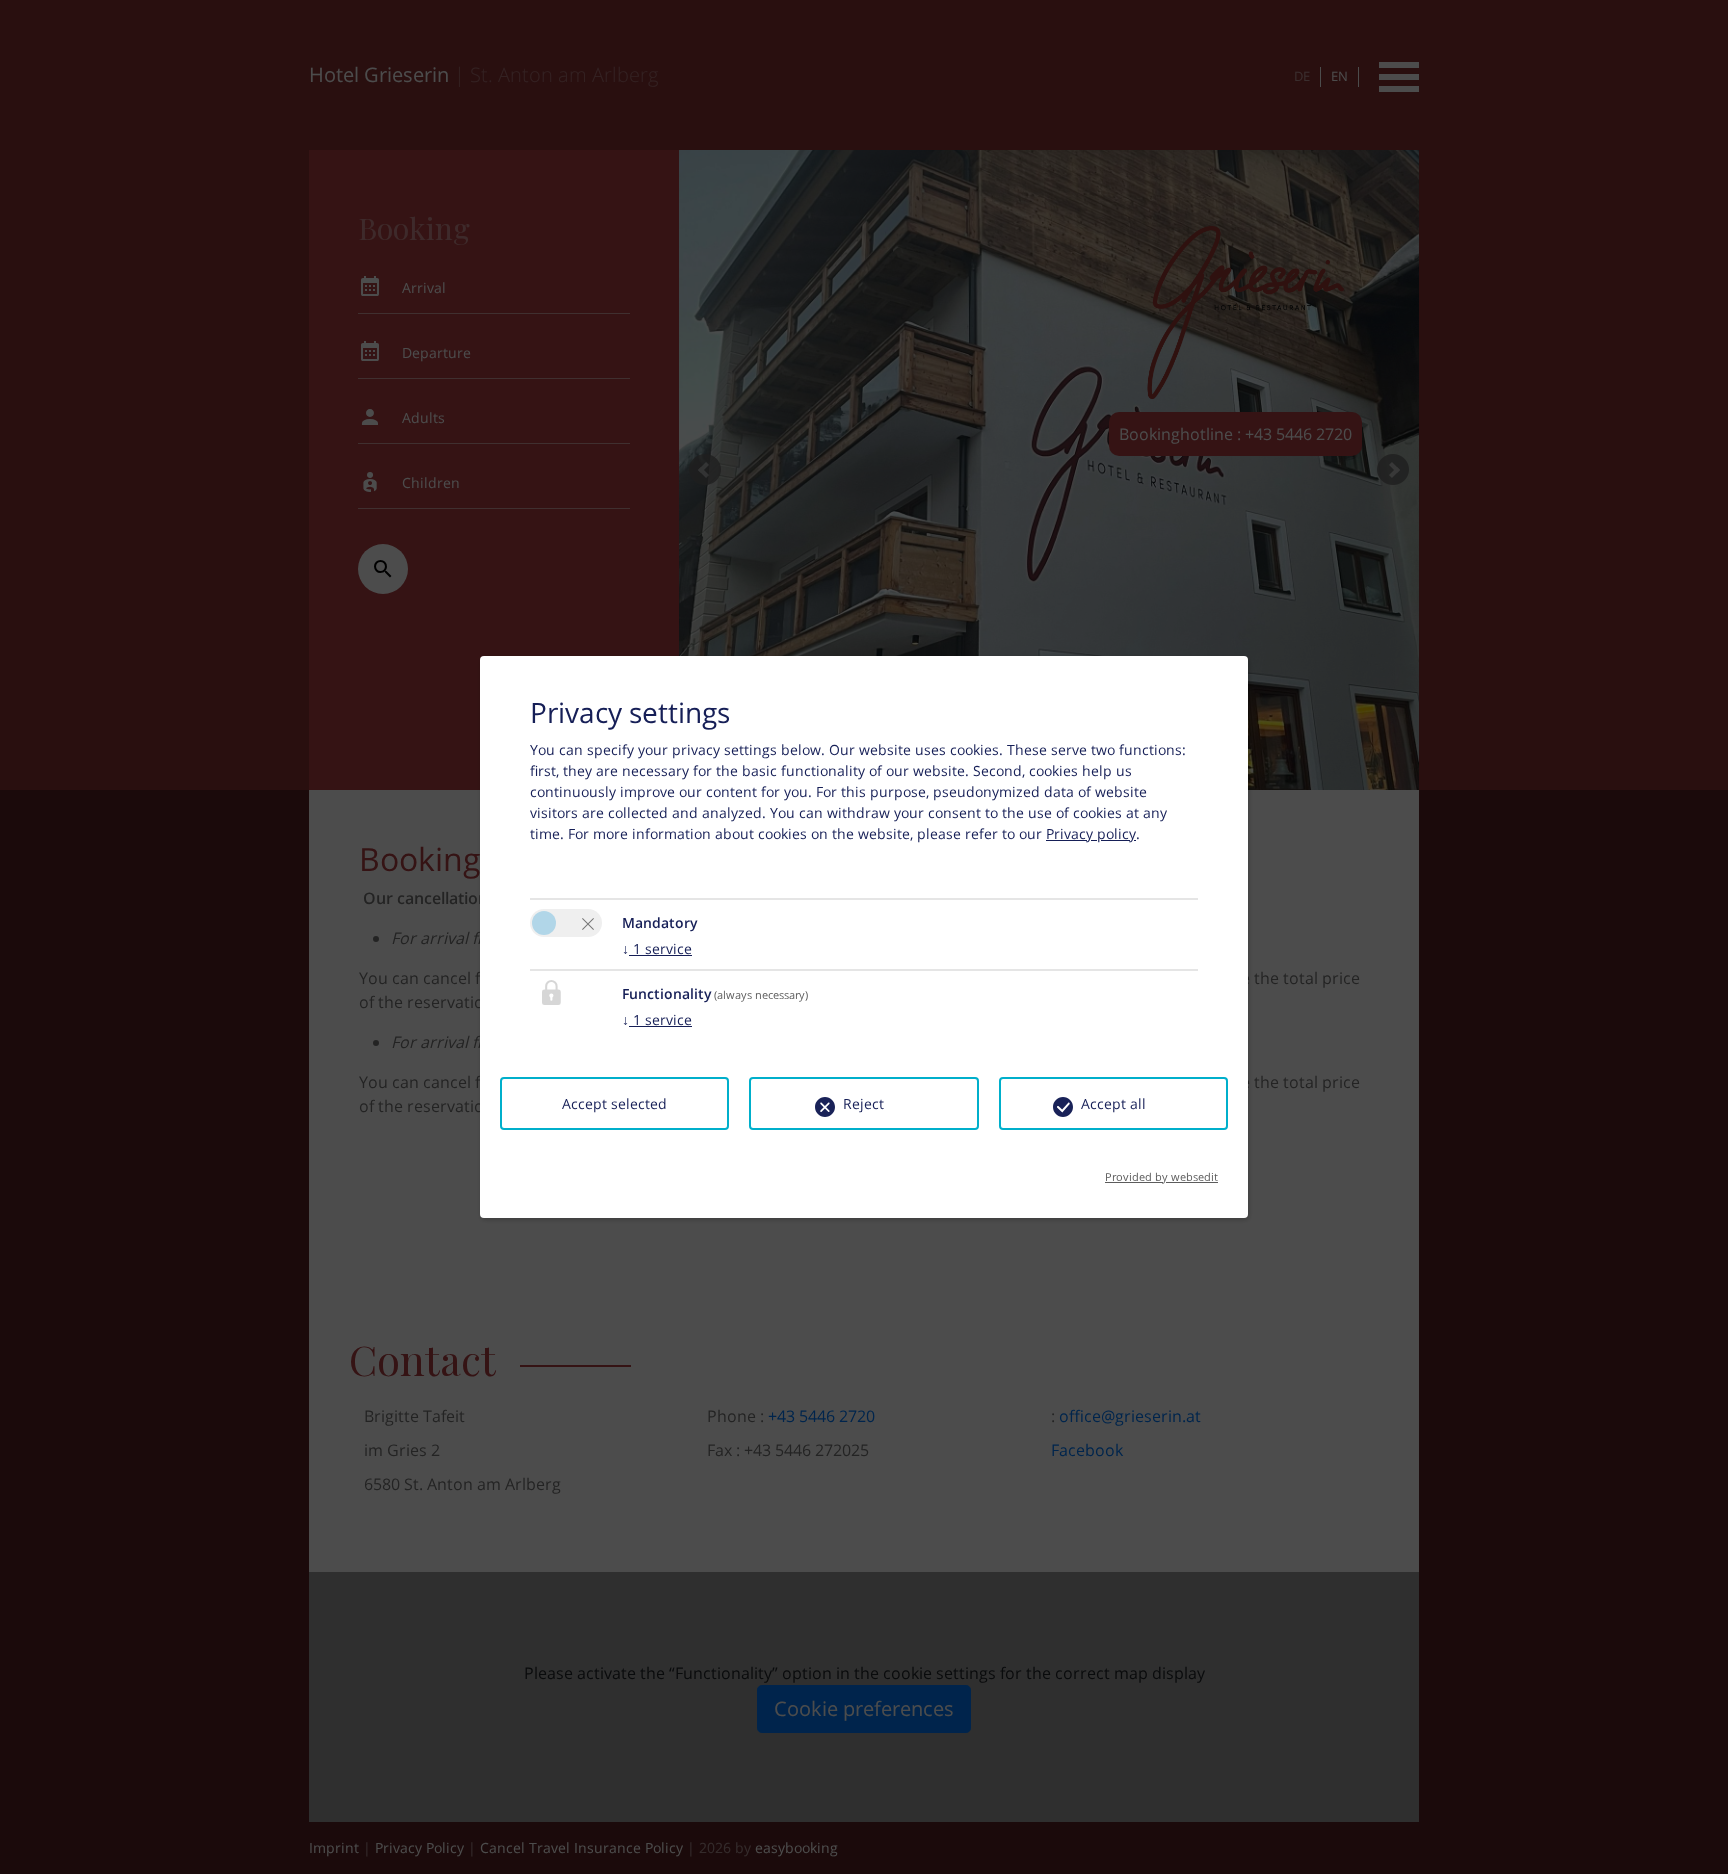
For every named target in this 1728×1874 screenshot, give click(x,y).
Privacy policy (1091, 833)
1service (657, 948)
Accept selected (614, 1103)
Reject (863, 1103)
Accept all (1113, 1103)
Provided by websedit (1161, 1170)
